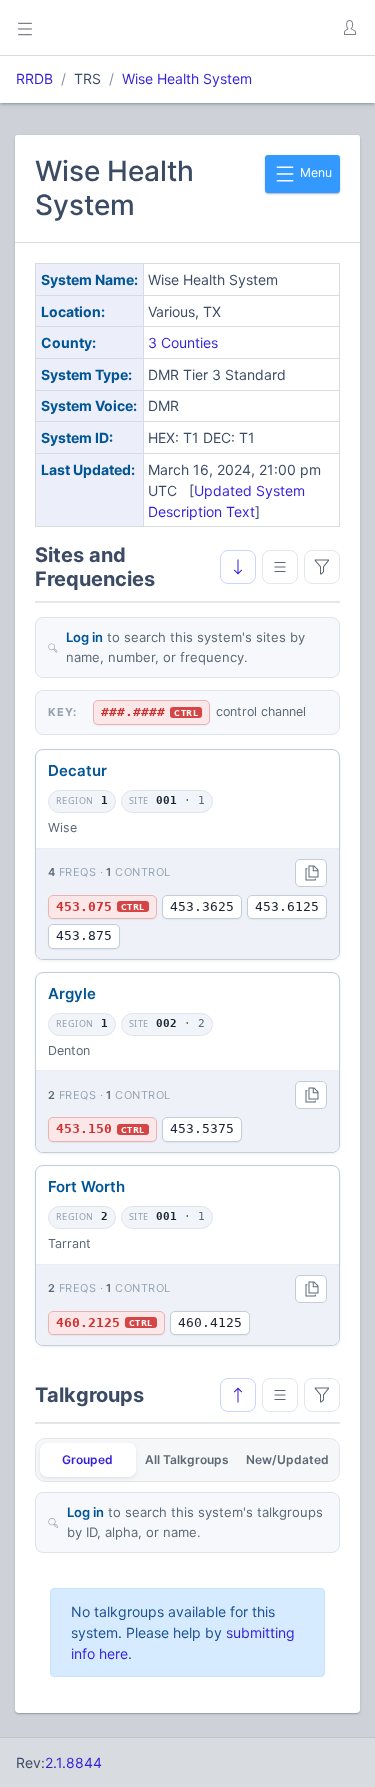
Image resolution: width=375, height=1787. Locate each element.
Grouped (87, 1459)
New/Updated (287, 1459)
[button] (349, 28)
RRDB (34, 78)
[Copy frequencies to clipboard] (311, 873)
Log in (84, 637)
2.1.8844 (73, 1762)
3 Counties (183, 342)
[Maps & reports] (280, 567)
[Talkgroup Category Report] (280, 1395)
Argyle (72, 993)
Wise (62, 827)
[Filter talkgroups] (322, 1395)
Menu (314, 172)
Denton (69, 1050)
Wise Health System (187, 78)
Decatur (77, 770)
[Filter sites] (322, 567)
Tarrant (69, 1243)
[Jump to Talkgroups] (238, 567)
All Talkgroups (187, 1459)
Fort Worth (86, 1186)
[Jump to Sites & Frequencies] (238, 1395)
